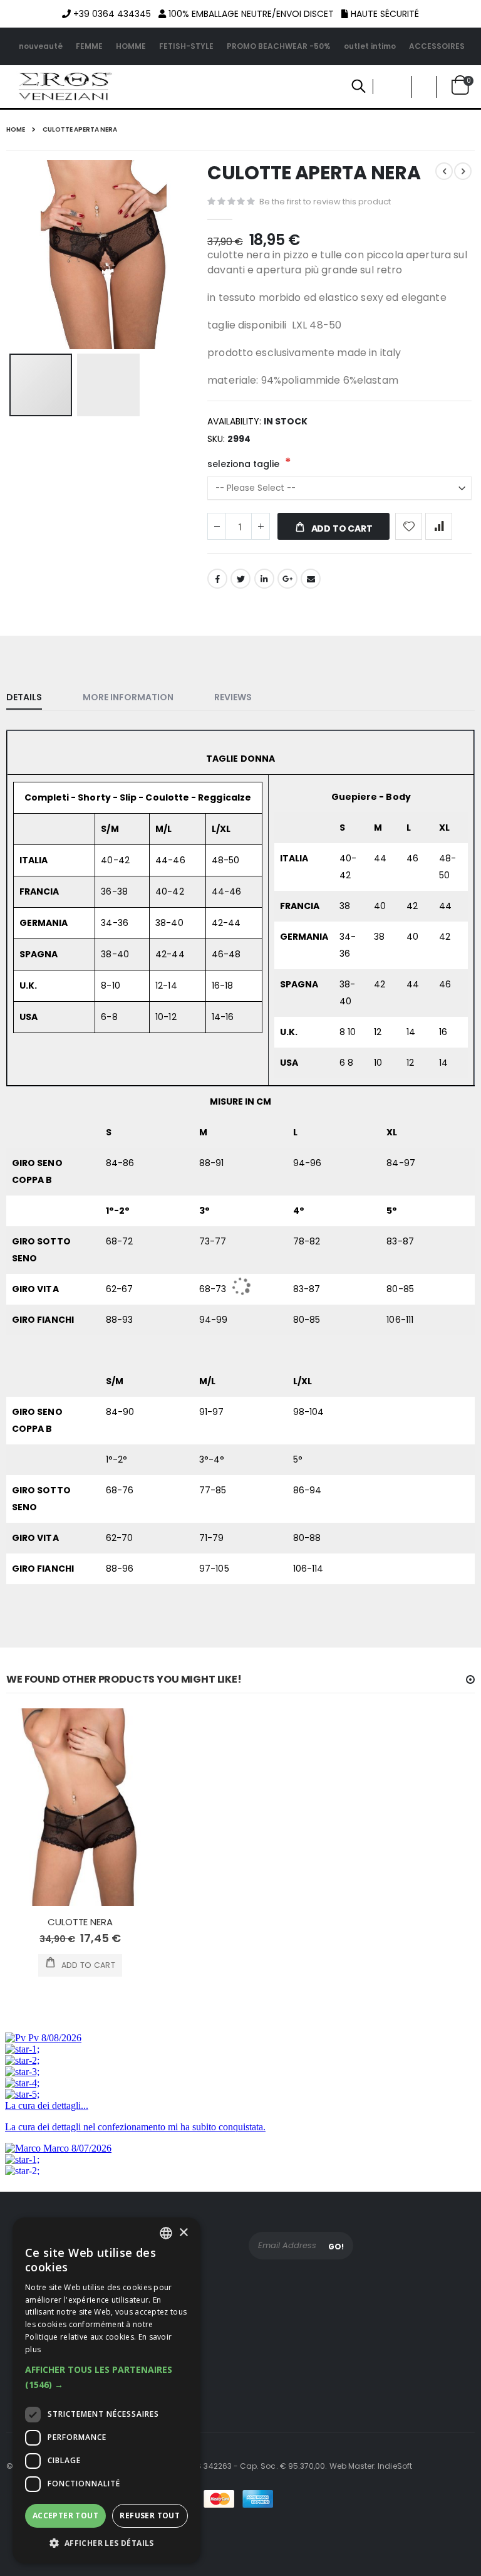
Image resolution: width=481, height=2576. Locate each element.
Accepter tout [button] (65, 2516)
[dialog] (106, 2390)
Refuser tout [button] (150, 2516)
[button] (106, 2377)
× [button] (183, 2233)
